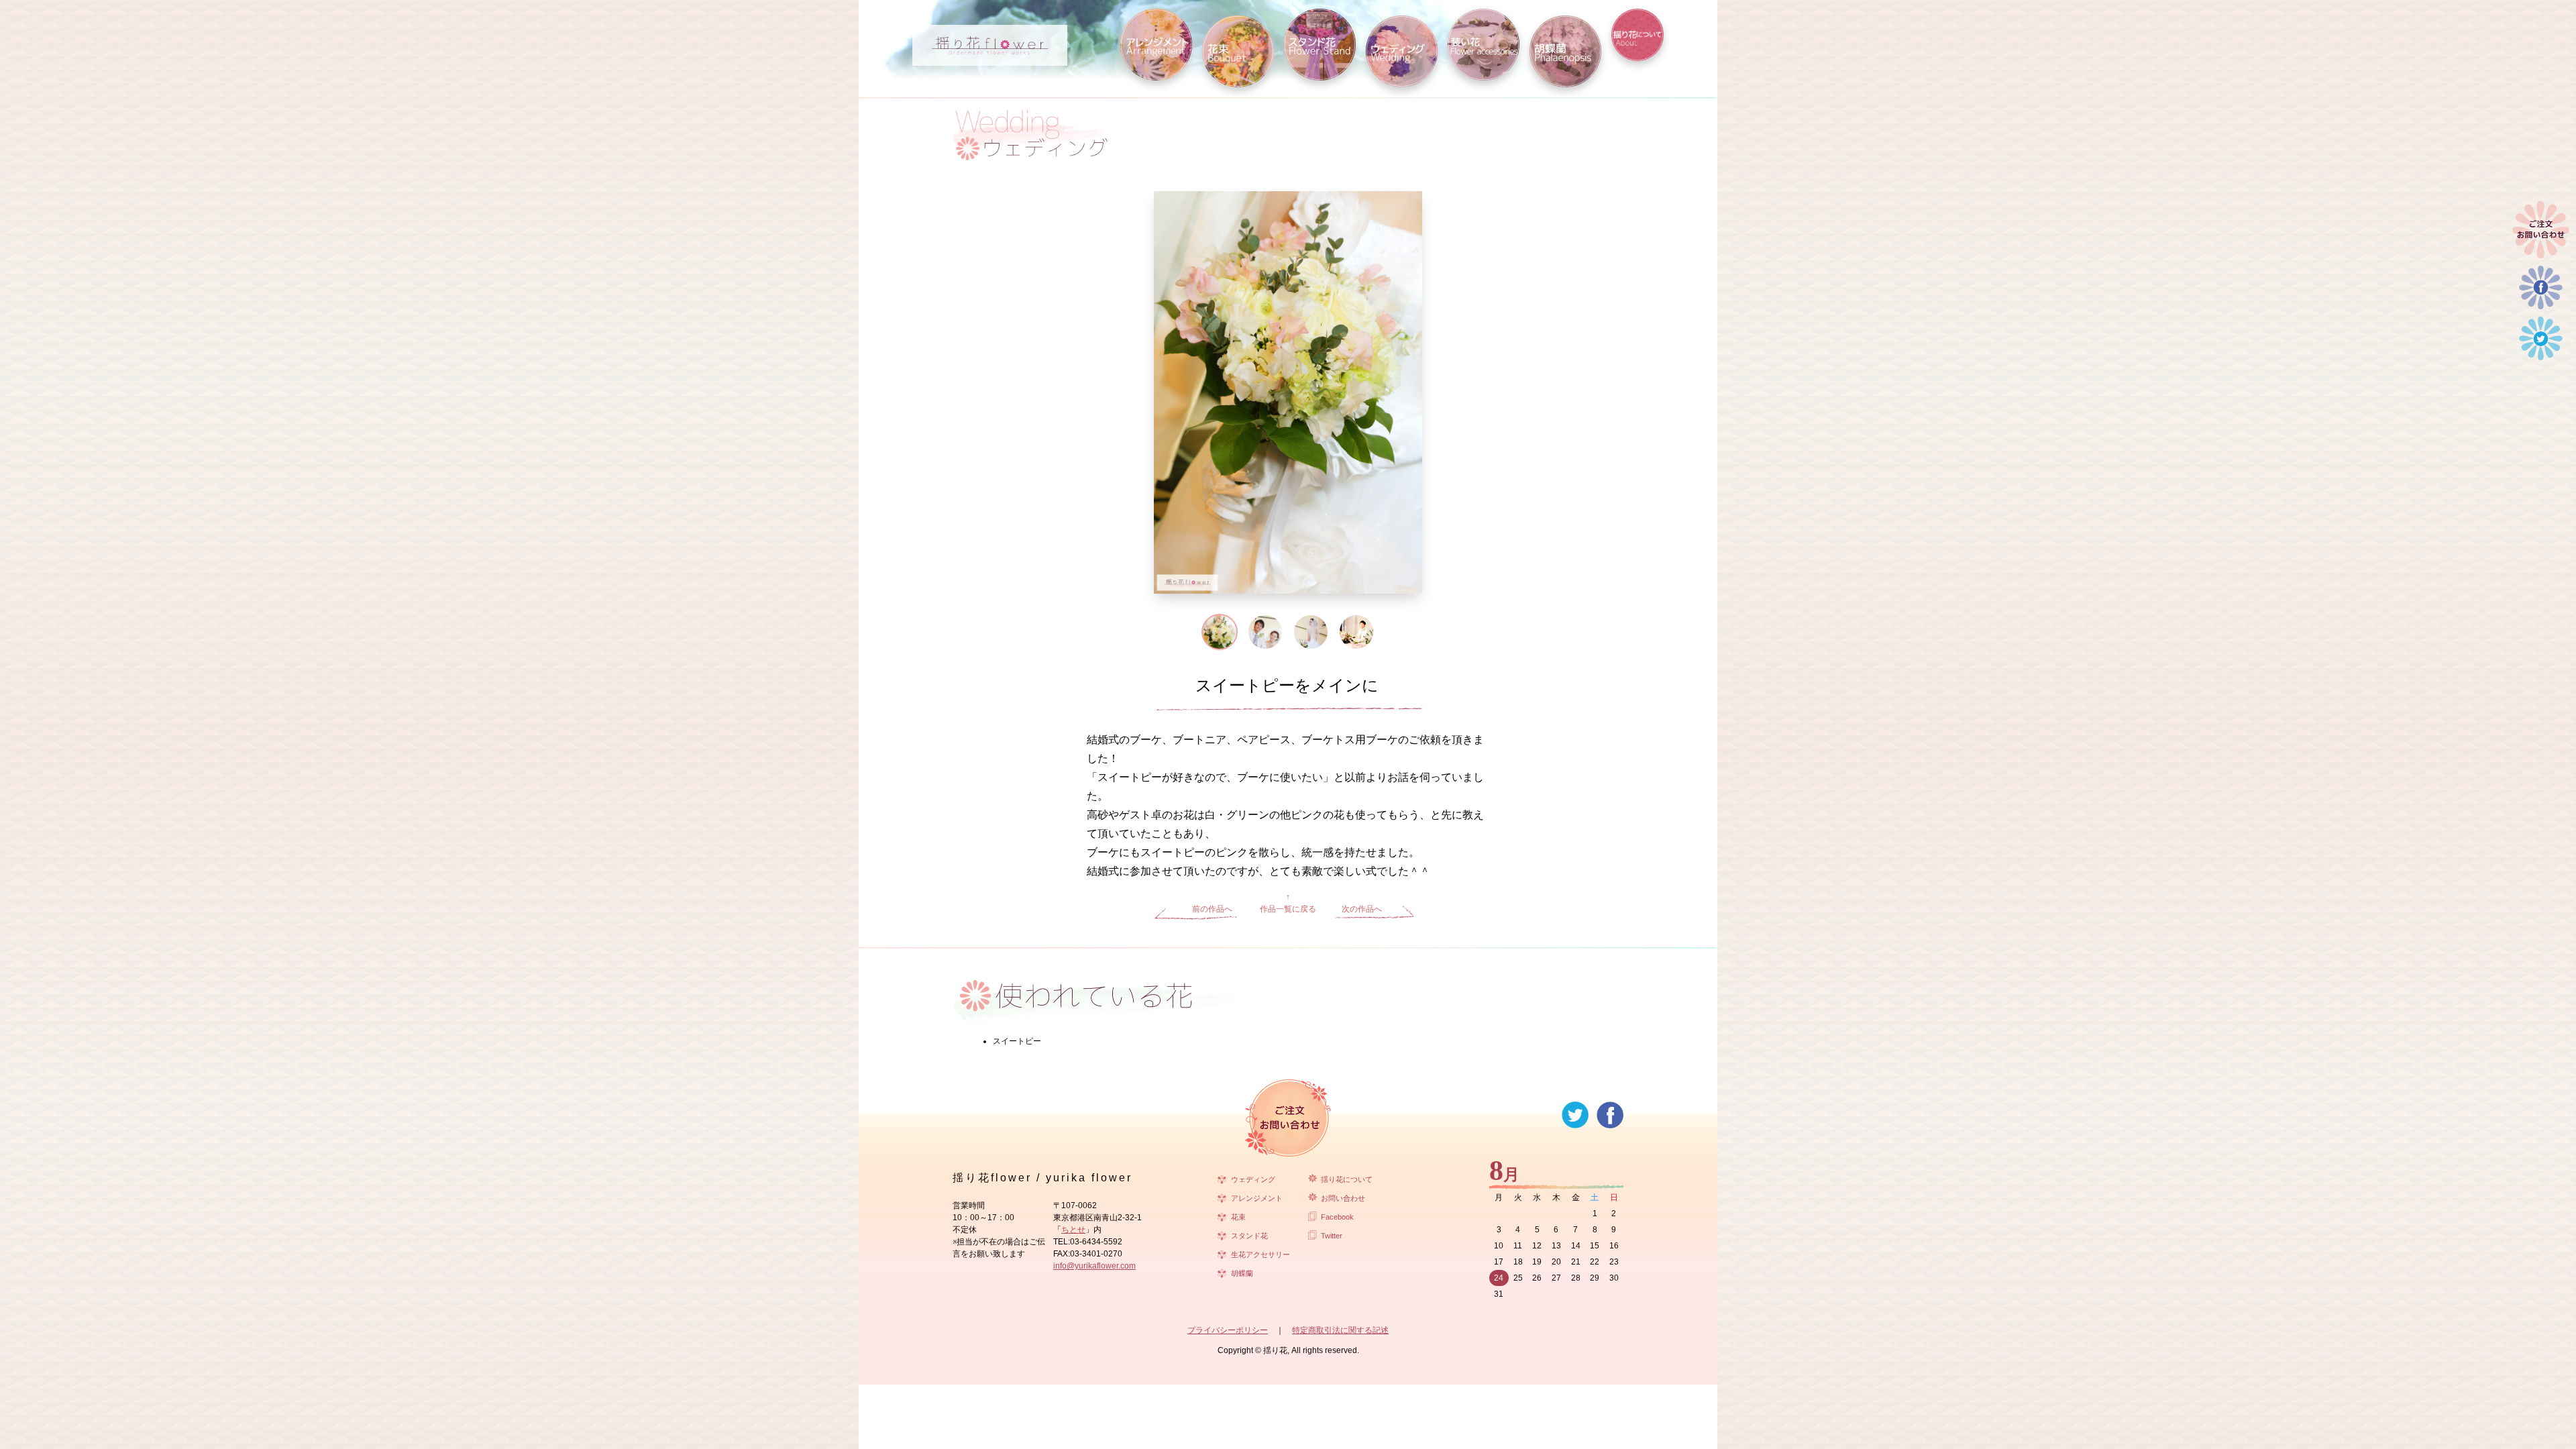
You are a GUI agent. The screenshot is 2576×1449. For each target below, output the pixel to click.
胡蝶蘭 (1242, 1273)
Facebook (1337, 1217)
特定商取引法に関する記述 (1340, 1330)
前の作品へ (1212, 909)
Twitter (1332, 1236)
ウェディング (1253, 1179)
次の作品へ (1362, 909)
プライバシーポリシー (1228, 1330)
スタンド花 (1249, 1236)
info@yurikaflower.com (1094, 1266)
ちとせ (1073, 1230)
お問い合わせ (1343, 1198)
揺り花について (1347, 1179)
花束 (1238, 1217)
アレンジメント (1257, 1198)
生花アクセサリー (1260, 1254)
